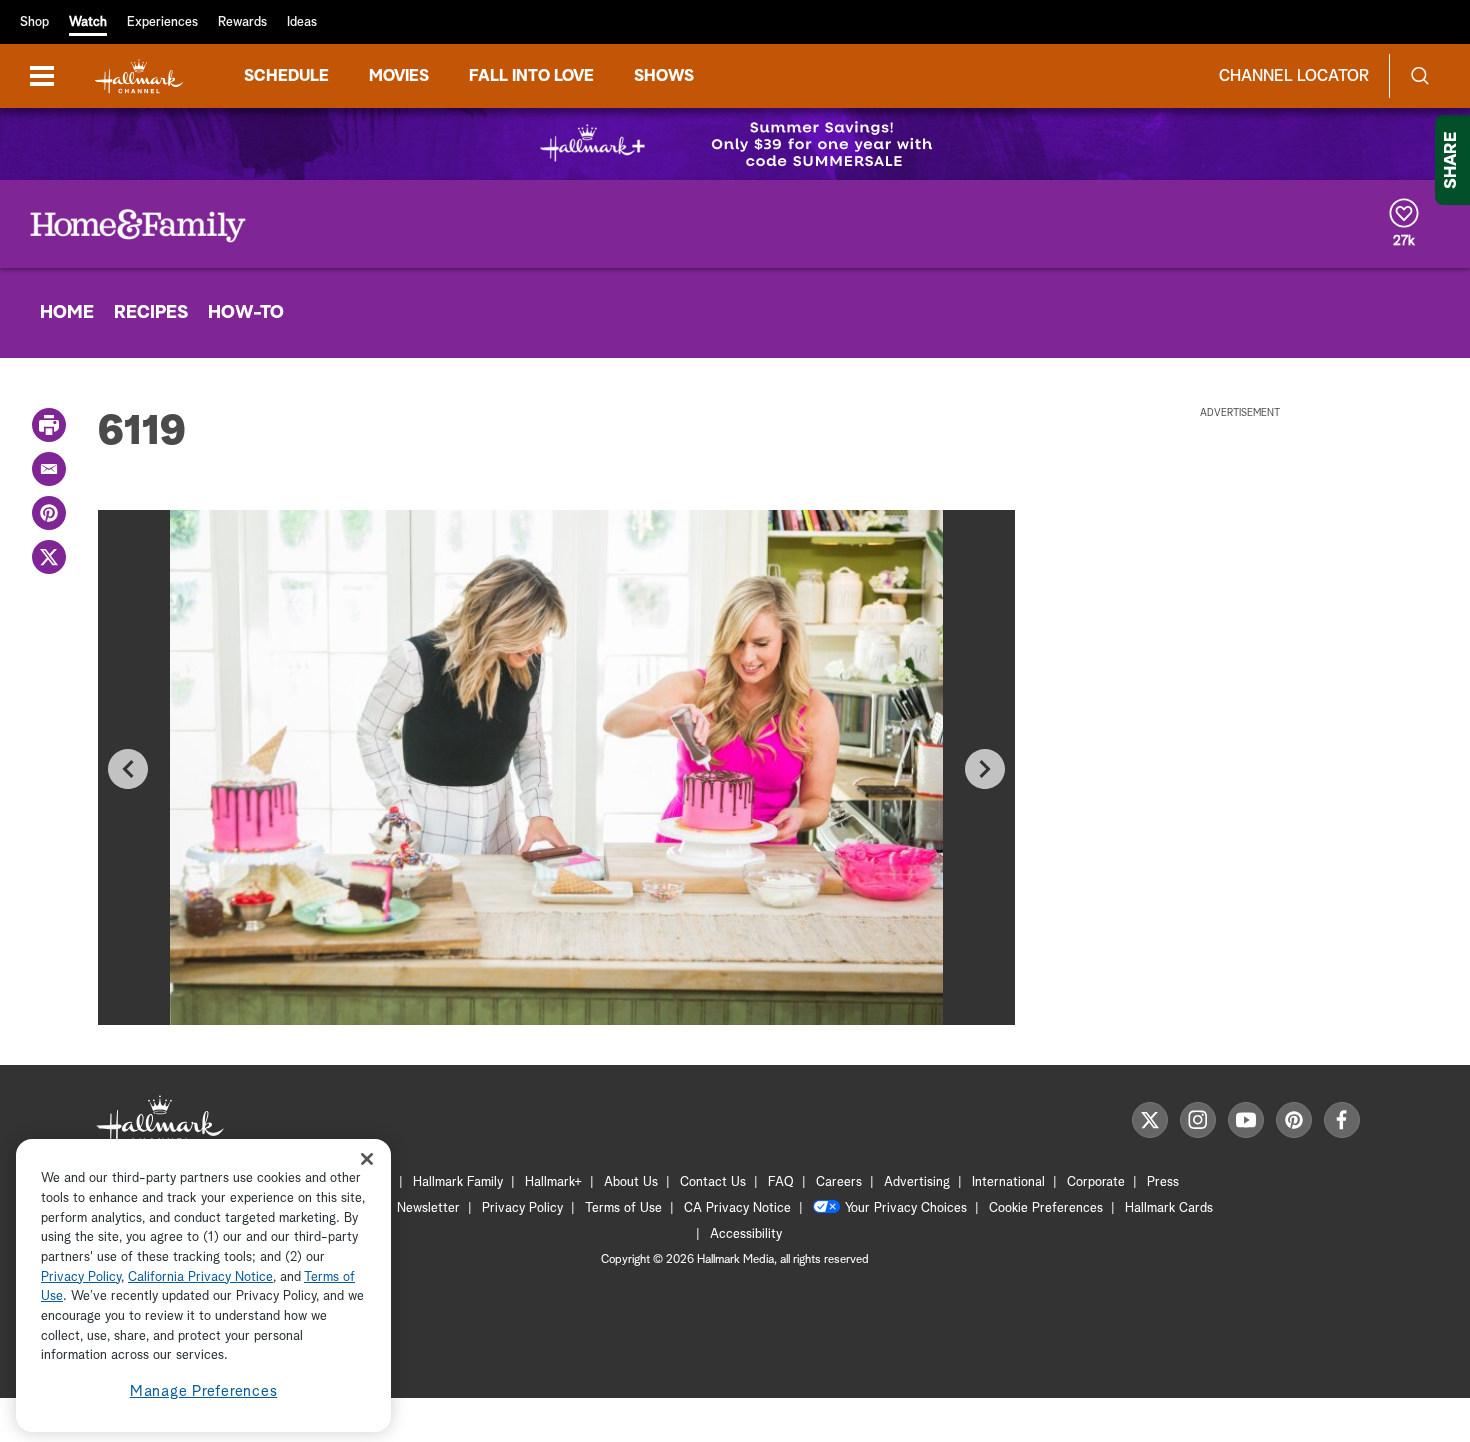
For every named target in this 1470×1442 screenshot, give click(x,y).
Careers (839, 1182)
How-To (246, 313)
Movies (399, 76)
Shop (34, 22)
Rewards (242, 22)
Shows (664, 76)
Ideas (302, 22)
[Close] (367, 1159)
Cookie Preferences (1046, 1208)
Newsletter (428, 1208)
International (1008, 1182)
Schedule (286, 76)
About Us (631, 1182)
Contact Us (713, 1182)
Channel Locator (1294, 76)
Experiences (162, 22)
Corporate (1096, 1182)
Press (1163, 1182)
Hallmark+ (553, 1182)
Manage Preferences (204, 1391)
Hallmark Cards (1169, 1208)
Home (67, 313)
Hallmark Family (458, 1182)
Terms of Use (623, 1208)
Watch (88, 22)
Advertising (917, 1182)
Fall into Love (531, 76)
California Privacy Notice (200, 1277)
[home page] (139, 76)
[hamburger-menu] (42, 76)
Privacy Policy (522, 1208)
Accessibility (746, 1234)
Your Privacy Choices (906, 1208)
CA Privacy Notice (737, 1208)
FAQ (781, 1182)
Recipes (151, 313)
